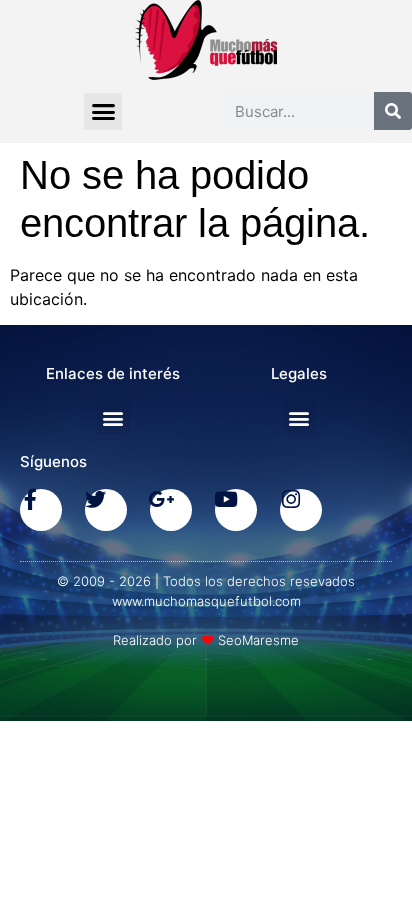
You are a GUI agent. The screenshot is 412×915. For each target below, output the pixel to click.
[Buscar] (393, 111)
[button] (103, 112)
